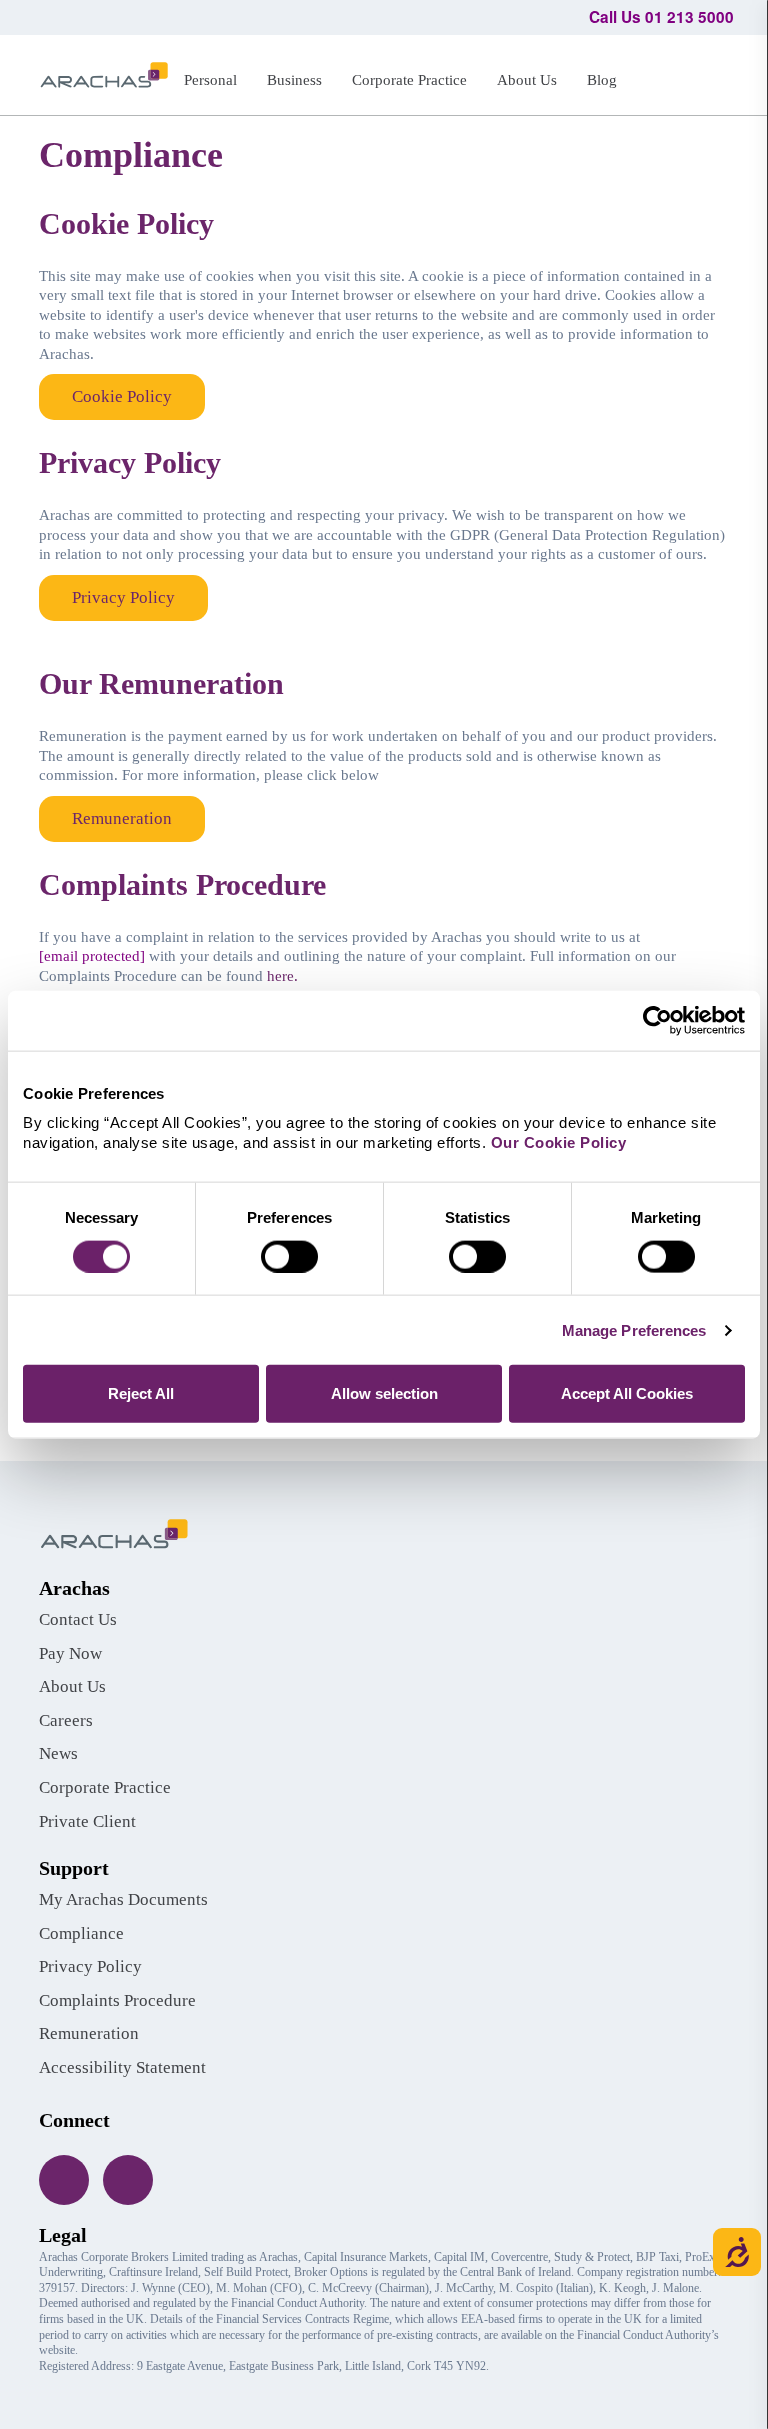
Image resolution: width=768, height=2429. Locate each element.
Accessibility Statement (122, 2067)
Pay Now (70, 1653)
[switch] (289, 1256)
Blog (602, 79)
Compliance (81, 1933)
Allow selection (384, 1393)
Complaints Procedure (117, 2000)
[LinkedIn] (128, 2180)
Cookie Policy (122, 396)
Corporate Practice (409, 79)
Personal (210, 79)
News (58, 1753)
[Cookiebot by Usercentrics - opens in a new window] (657, 1020)
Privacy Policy (123, 597)
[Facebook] (64, 2180)
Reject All (141, 1393)
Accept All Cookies (627, 1393)
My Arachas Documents (123, 1899)
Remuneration (122, 818)
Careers (66, 1720)
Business (294, 79)
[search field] (709, 72)
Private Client (87, 1821)
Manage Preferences (634, 1329)
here (280, 976)
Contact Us (78, 1619)
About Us (527, 79)
